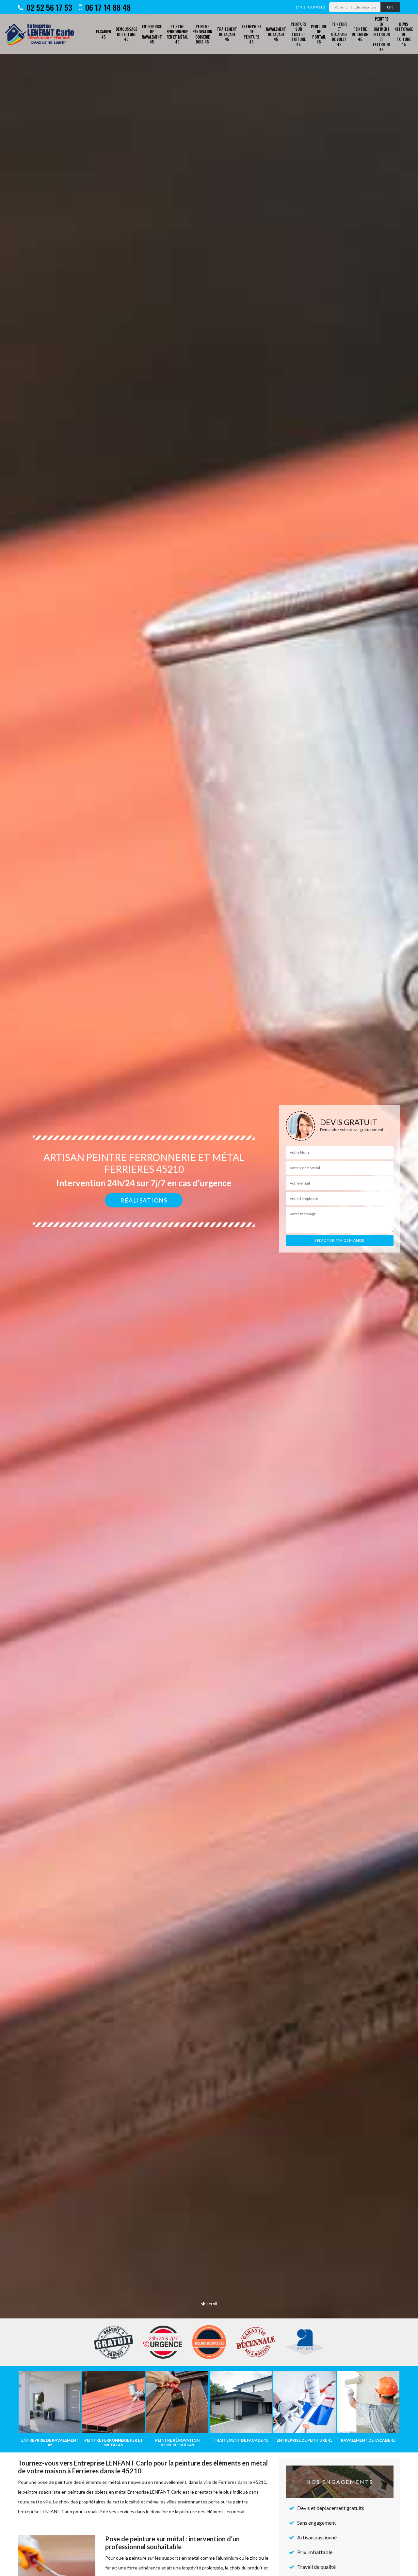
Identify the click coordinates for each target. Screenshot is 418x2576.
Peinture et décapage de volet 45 (339, 34)
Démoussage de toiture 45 (126, 34)
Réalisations (144, 1200)
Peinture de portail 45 (319, 34)
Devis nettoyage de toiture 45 (404, 34)
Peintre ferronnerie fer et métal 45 (177, 34)
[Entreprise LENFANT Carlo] (42, 34)
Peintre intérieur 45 (360, 34)
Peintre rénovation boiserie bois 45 (202, 34)
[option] (209, 1288)
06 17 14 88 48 (107, 7)
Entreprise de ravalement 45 (152, 34)
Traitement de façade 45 (227, 34)
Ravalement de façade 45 (276, 34)
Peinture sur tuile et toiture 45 (298, 34)
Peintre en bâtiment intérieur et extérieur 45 (381, 34)
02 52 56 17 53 (48, 7)
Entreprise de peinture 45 (251, 34)
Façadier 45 (104, 34)
